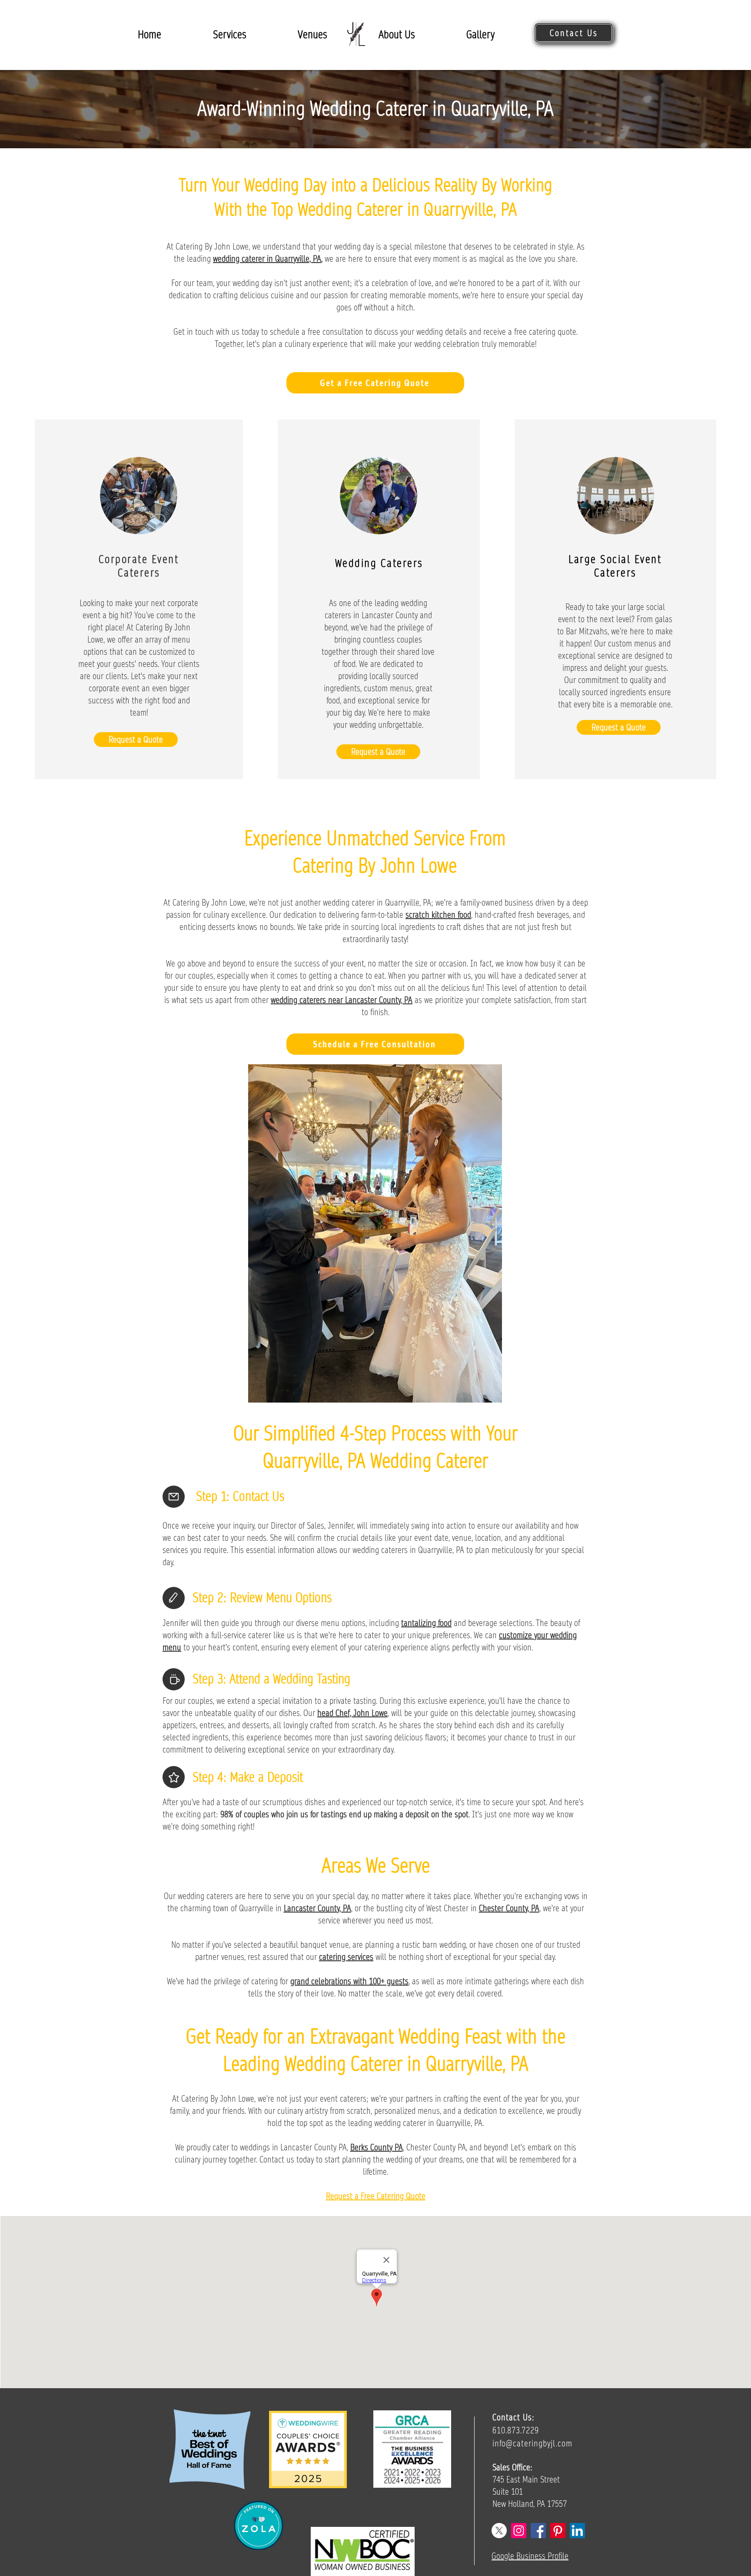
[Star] (174, 1777)
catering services (346, 1957)
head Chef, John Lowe (352, 1713)
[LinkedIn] (577, 2531)
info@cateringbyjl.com (532, 2443)
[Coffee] (174, 1679)
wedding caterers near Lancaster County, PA (342, 1000)
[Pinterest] (558, 2531)
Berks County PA (377, 2147)
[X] (499, 2531)
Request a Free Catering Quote (376, 2196)
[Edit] (174, 1598)
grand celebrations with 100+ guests (349, 1981)
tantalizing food (426, 1623)
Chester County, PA (509, 1908)
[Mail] (174, 1497)
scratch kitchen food (438, 915)
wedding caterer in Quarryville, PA (267, 259)
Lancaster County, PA (317, 1908)
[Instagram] (519, 2531)
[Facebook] (538, 2531)
